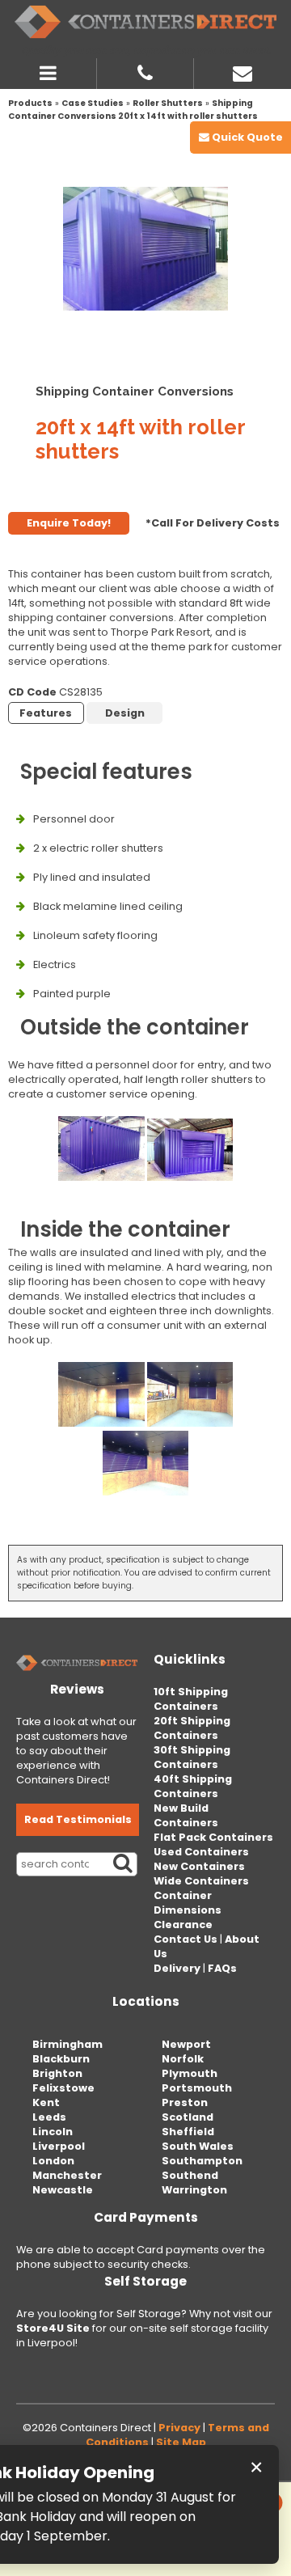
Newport (186, 2044)
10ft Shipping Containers (191, 1699)
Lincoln (53, 2132)
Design (125, 713)
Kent (46, 2102)
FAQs (222, 1968)
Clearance (183, 1925)
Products (30, 103)
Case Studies (93, 103)
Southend (190, 2175)
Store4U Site (53, 2328)
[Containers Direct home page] (145, 22)
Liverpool (59, 2146)
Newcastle (63, 2190)
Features (46, 713)
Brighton (57, 2073)
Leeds (49, 2117)
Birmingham (67, 2044)
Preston (185, 2102)
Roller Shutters (168, 103)
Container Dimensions (188, 1903)
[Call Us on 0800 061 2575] (145, 71)
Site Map (181, 2442)
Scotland (188, 2117)
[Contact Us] (242, 71)
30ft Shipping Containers (192, 1757)
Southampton (202, 2161)
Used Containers (201, 1852)
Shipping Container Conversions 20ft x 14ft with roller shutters (133, 110)
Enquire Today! (69, 523)
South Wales (198, 2146)
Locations (146, 2001)
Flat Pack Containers (213, 1837)
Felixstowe (63, 2088)
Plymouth (190, 2073)
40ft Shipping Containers (193, 1786)
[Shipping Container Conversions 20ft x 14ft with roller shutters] (145, 249)
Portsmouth (197, 2088)
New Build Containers (186, 1815)
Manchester (67, 2175)
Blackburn (61, 2059)
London (53, 2161)
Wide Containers (201, 1881)
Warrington (194, 2190)
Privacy (179, 2428)
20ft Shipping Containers (192, 1728)
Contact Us (186, 1939)
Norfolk (183, 2059)
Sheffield (188, 2132)
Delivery (177, 1968)
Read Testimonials (78, 1819)
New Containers (199, 1866)
